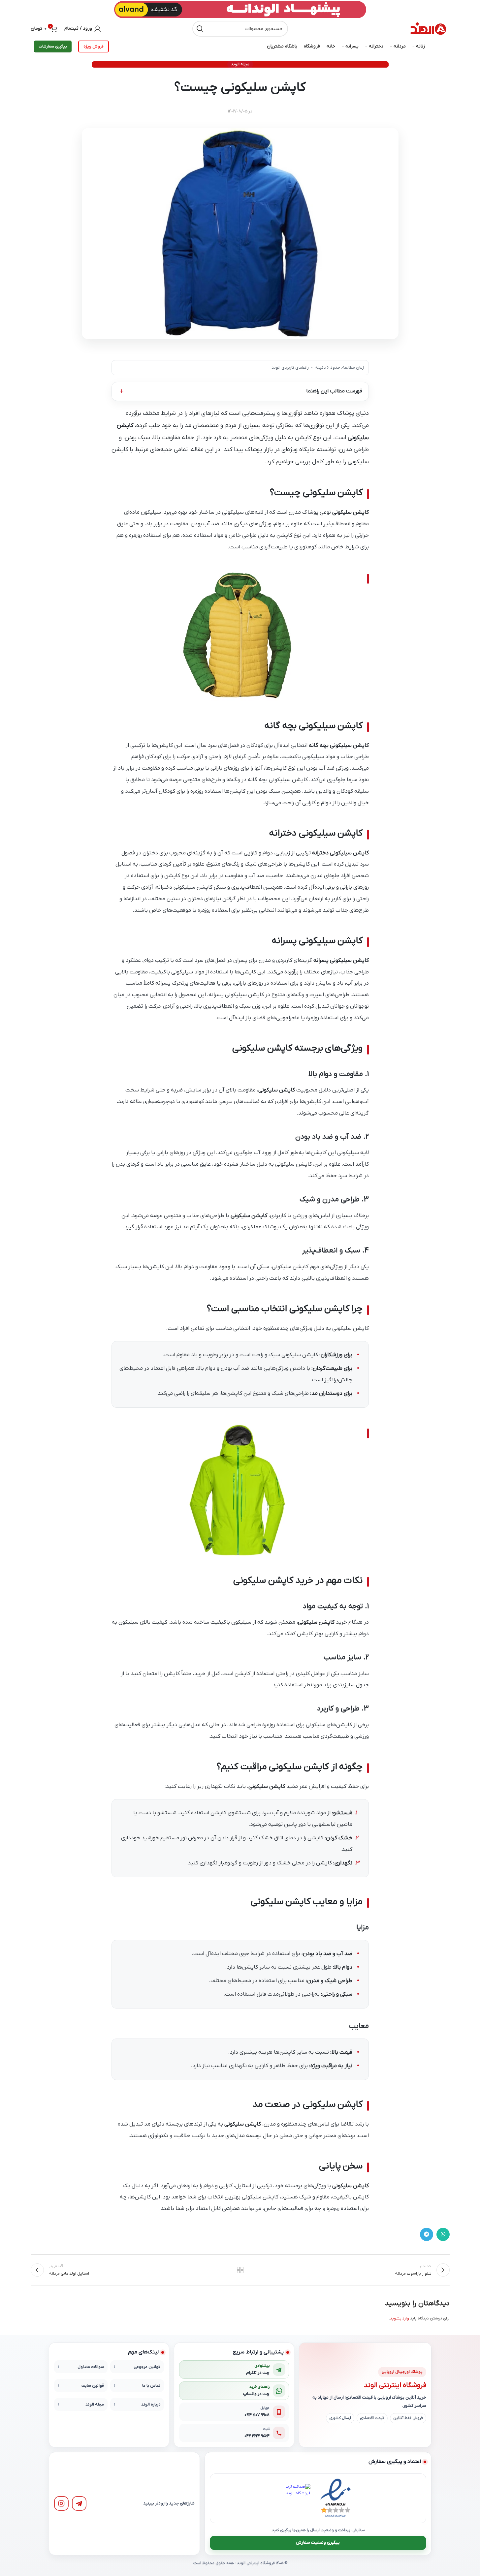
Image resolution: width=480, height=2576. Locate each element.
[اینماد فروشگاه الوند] (336, 2498)
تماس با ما (151, 2386)
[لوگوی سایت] (428, 29)
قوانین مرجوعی (147, 2367)
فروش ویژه (94, 46)
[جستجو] (200, 29)
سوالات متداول (91, 2367)
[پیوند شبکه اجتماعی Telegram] (427, 2234)
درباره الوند (151, 2405)
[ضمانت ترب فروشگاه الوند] (296, 2499)
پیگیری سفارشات (53, 46)
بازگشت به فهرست (240, 2270)
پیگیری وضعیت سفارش (318, 2543)
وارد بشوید (400, 2318)
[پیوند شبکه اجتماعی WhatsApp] (443, 2234)
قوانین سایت (93, 2386)
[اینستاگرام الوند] (61, 2504)
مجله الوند (240, 64)
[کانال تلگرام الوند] (79, 2504)
